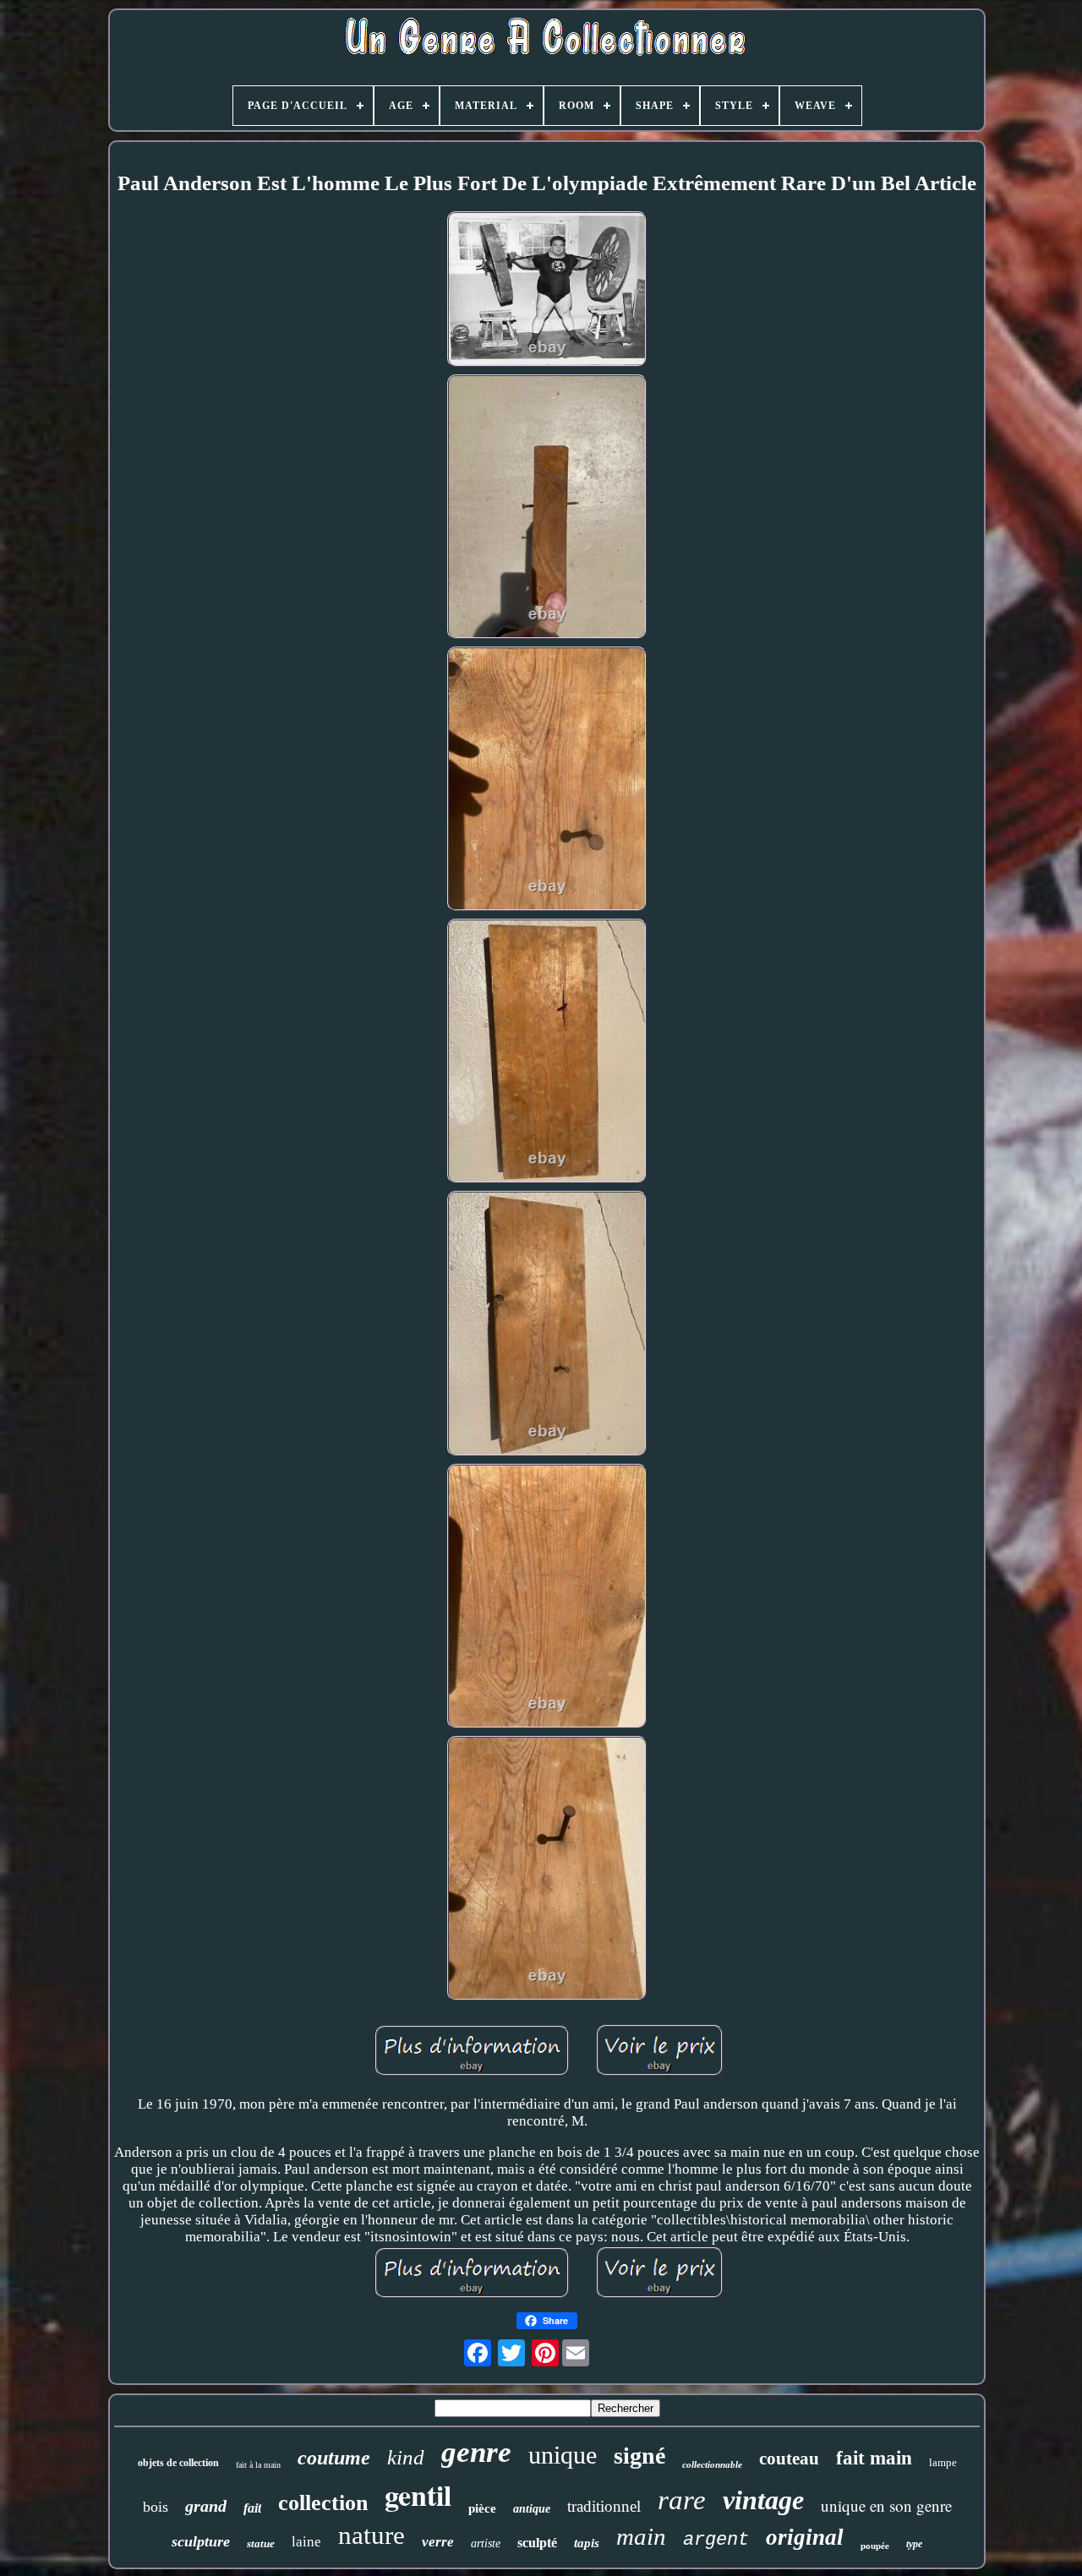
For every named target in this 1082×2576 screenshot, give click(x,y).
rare (682, 2500)
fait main (874, 2458)
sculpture (201, 2541)
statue (261, 2543)
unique (563, 2455)
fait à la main (258, 2465)
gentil (418, 2495)
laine (306, 2542)
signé (639, 2456)
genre (476, 2452)
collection (323, 2503)
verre (438, 2542)
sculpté (537, 2543)
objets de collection (178, 2463)
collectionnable (712, 2464)
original (805, 2537)
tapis (587, 2543)
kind (406, 2457)
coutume (334, 2458)
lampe (943, 2462)
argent (716, 2540)
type (914, 2544)
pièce (482, 2508)
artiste (486, 2543)
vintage (763, 2500)
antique (532, 2509)
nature (372, 2535)
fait (252, 2508)
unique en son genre (886, 2505)
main (641, 2536)
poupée (875, 2546)
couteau (789, 2459)
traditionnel (604, 2506)
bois (156, 2507)
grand (206, 2506)
